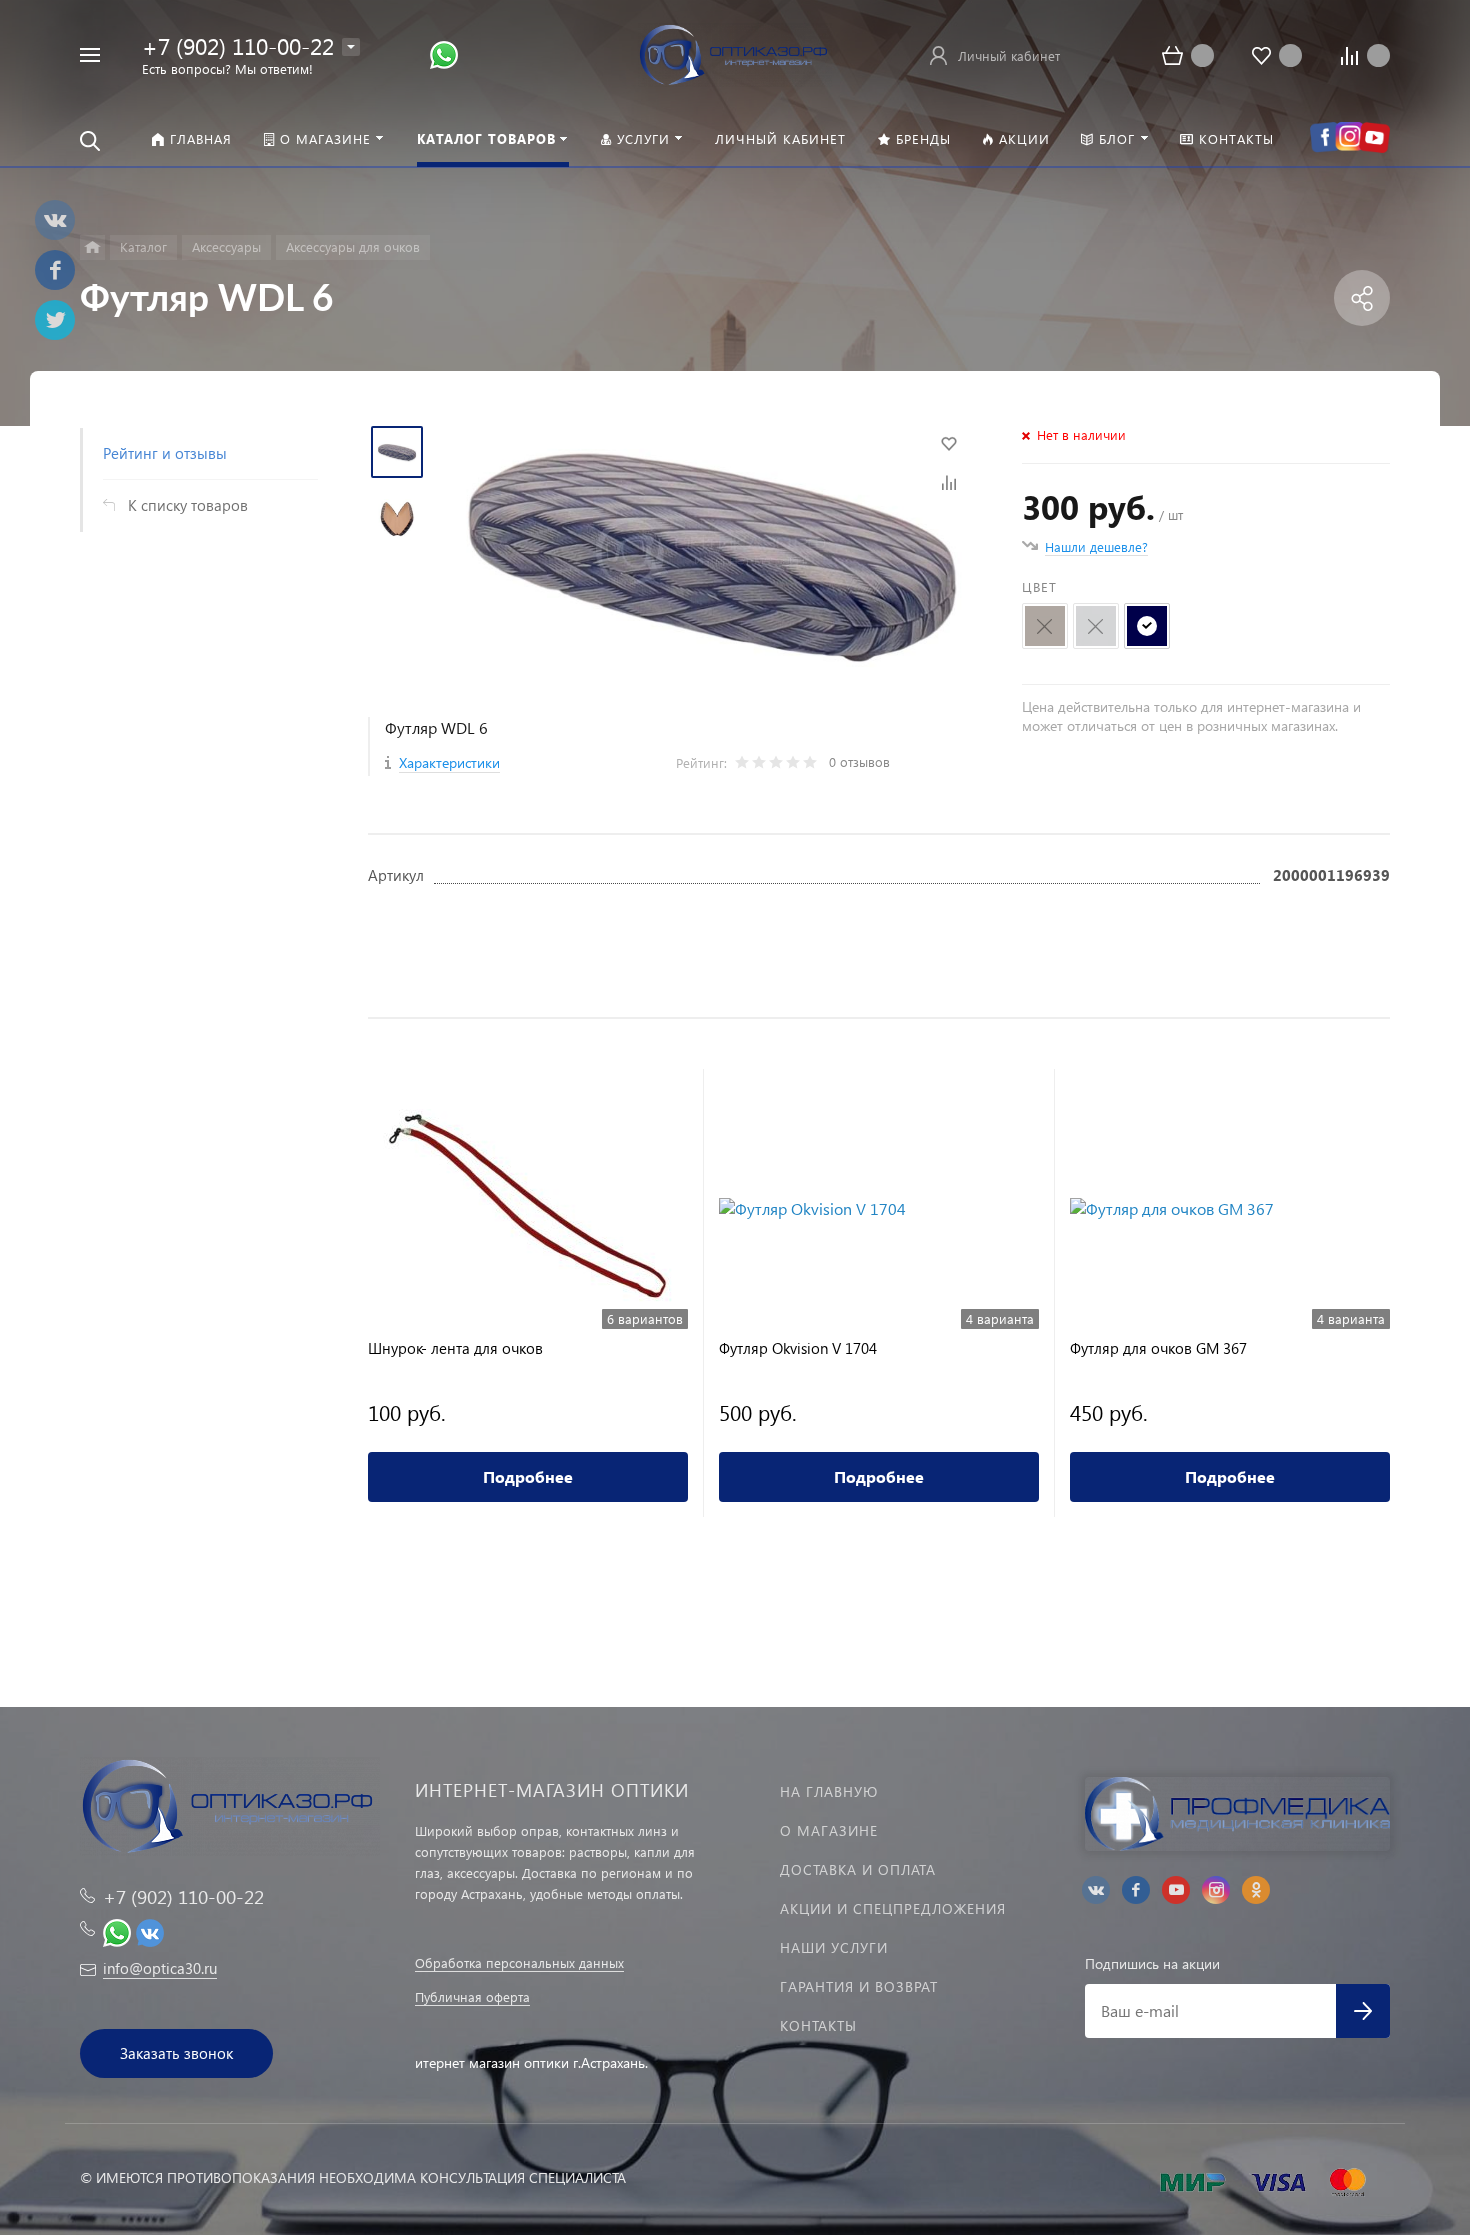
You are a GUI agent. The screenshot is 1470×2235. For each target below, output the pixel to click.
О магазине (829, 1830)
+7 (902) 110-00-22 (238, 45)
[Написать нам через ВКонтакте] (150, 1930)
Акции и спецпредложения (893, 1908)
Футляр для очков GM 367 (1158, 1348)
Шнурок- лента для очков (455, 1348)
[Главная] (92, 247)
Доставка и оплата (858, 1869)
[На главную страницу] (734, 52)
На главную (829, 1791)
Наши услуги (834, 1947)
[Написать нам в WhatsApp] (444, 53)
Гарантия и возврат (859, 1986)
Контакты (818, 2025)
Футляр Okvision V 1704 (798, 1348)
